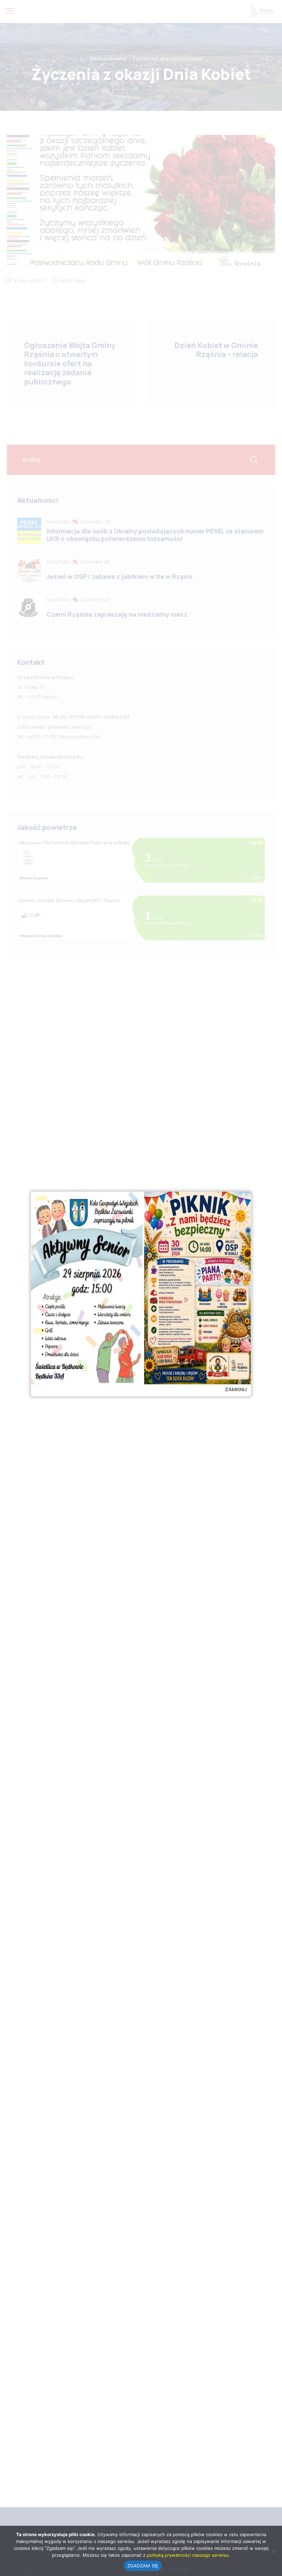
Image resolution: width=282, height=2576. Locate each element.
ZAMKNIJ (236, 1389)
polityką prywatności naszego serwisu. (188, 2555)
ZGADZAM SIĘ (143, 2566)
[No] (273, 2551)
